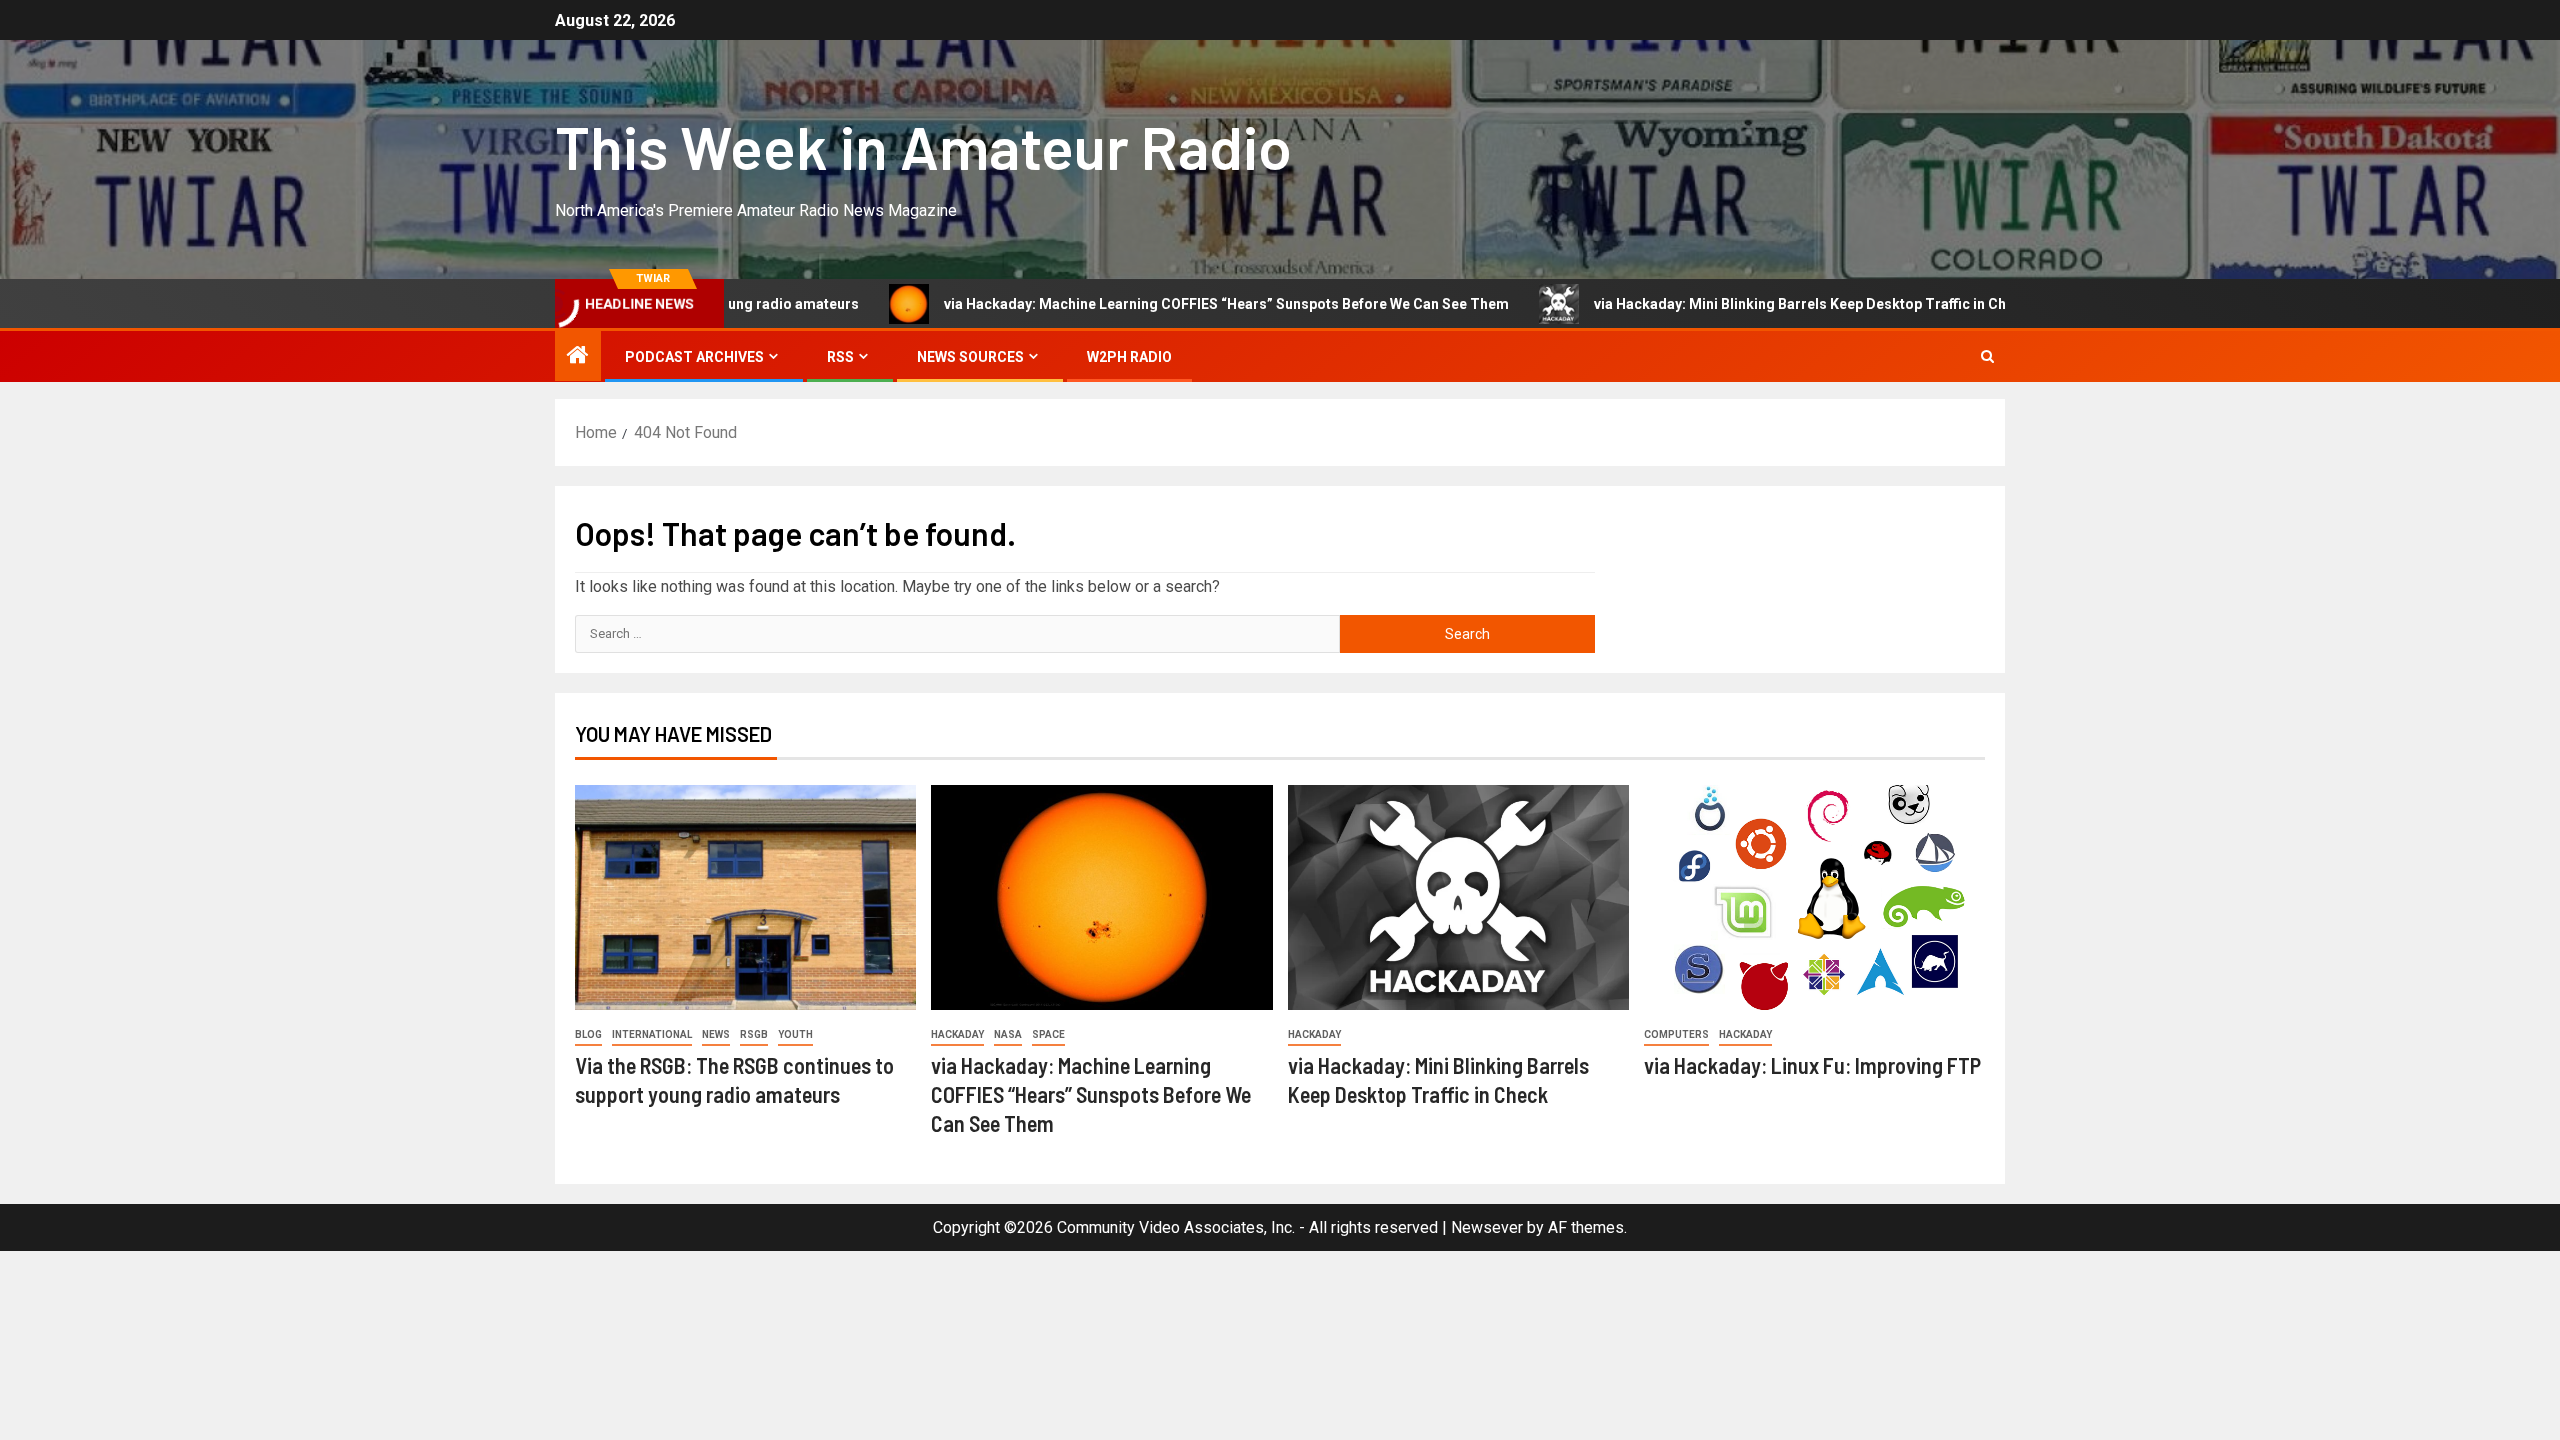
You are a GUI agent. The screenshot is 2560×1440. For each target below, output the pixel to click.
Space (1048, 1034)
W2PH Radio (1129, 357)
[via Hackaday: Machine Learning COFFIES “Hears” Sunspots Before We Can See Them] (1101, 897)
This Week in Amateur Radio (923, 146)
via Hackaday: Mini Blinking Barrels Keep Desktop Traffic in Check (1733, 304)
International (652, 1034)
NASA (1008, 1034)
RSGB (754, 1034)
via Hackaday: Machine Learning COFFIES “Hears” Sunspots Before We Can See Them (1147, 304)
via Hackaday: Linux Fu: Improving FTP (1812, 1065)
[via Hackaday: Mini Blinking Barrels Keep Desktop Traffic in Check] (1458, 897)
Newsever (1487, 1227)
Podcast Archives (694, 357)
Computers (1676, 1034)
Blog (588, 1034)
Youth (795, 1034)
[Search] (1987, 356)
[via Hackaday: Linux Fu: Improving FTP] (1814, 897)
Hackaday (957, 1034)
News (716, 1034)
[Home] (578, 357)
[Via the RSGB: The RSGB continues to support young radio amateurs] (745, 897)
